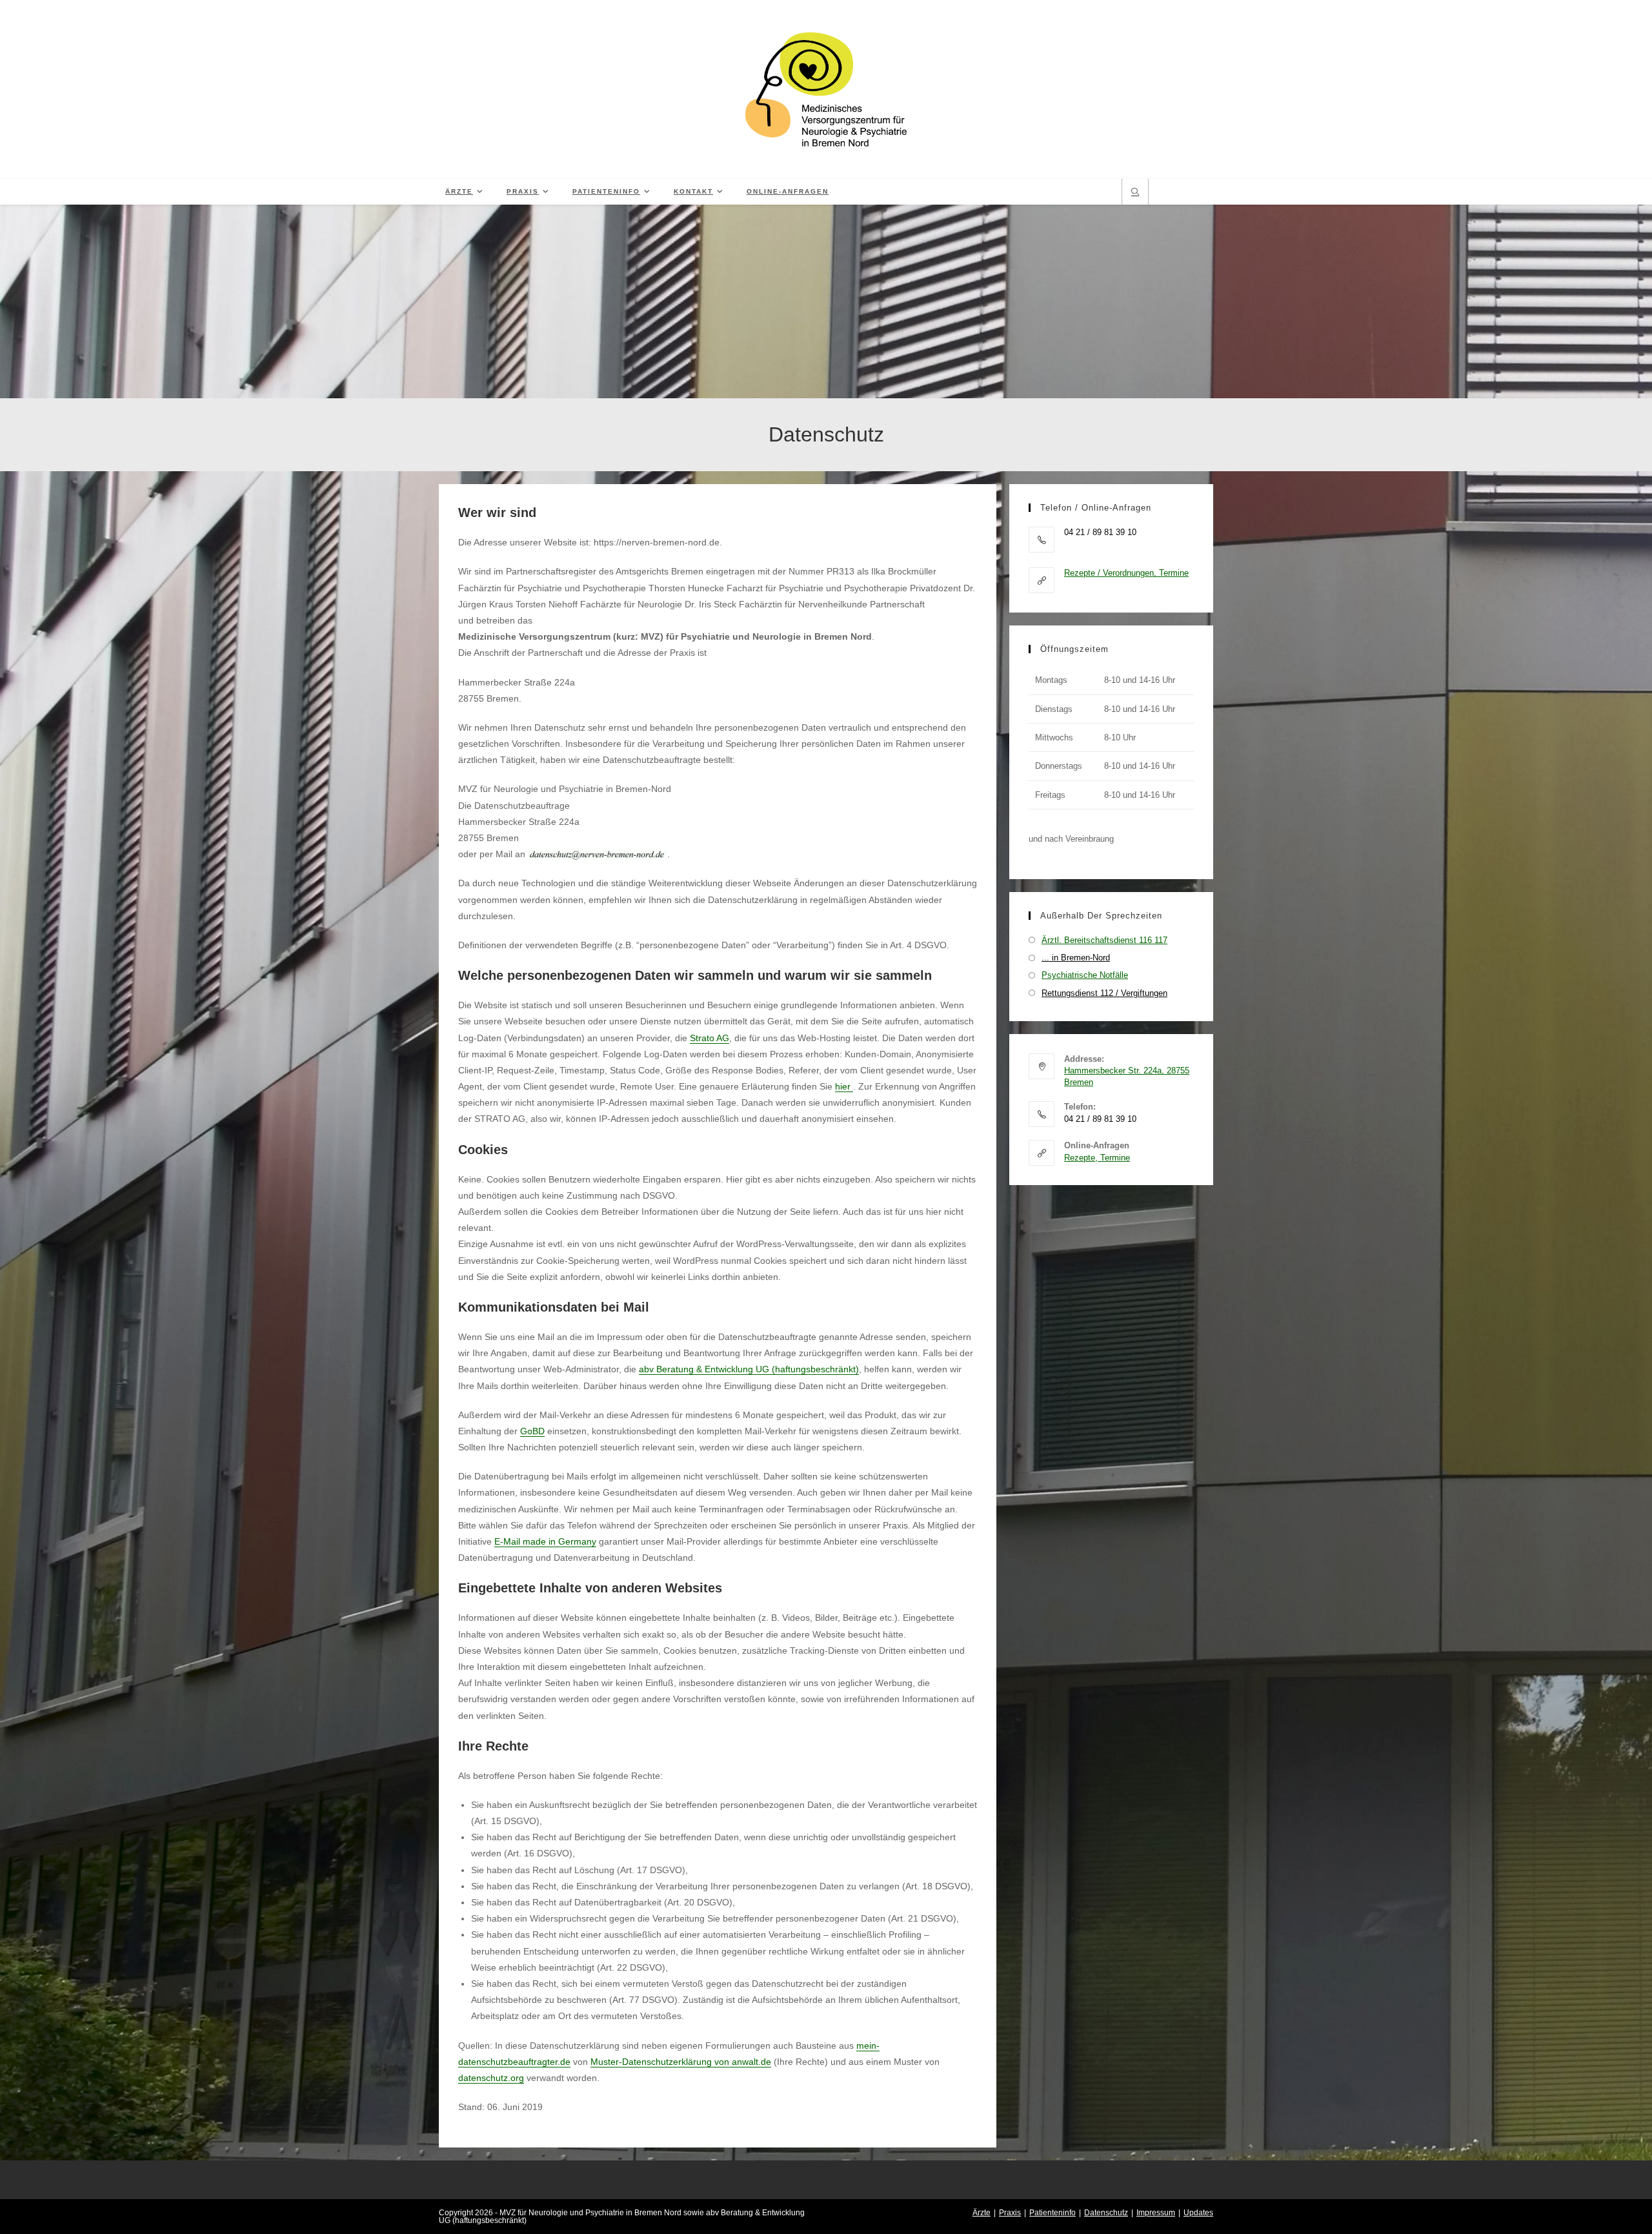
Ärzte (982, 2213)
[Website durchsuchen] (1135, 193)
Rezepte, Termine (1097, 1158)
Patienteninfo (1053, 2213)
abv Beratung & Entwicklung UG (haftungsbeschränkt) (749, 1369)
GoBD (532, 1431)
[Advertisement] (826, 301)
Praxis (1010, 2213)
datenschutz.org (491, 2078)
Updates (1198, 2213)
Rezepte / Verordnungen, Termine (1126, 573)
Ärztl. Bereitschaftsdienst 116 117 (1104, 940)
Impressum (1156, 2213)
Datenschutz (1106, 2213)
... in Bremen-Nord (1076, 958)
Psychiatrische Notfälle (1085, 975)
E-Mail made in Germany (545, 1541)
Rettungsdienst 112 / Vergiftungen (1104, 993)
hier (844, 1086)
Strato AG (710, 1038)
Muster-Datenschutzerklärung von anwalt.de (681, 2062)
